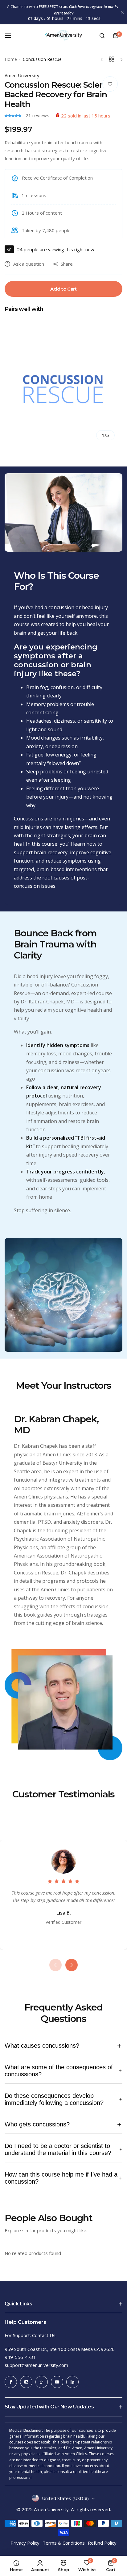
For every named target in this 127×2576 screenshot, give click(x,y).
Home (11, 59)
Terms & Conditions (64, 2543)
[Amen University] (63, 36)
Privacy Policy (25, 2543)
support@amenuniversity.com (36, 2365)
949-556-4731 (20, 2357)
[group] (63, 389)
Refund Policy (102, 2543)
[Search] (102, 36)
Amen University (22, 75)
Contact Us (44, 2335)
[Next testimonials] (72, 1965)
